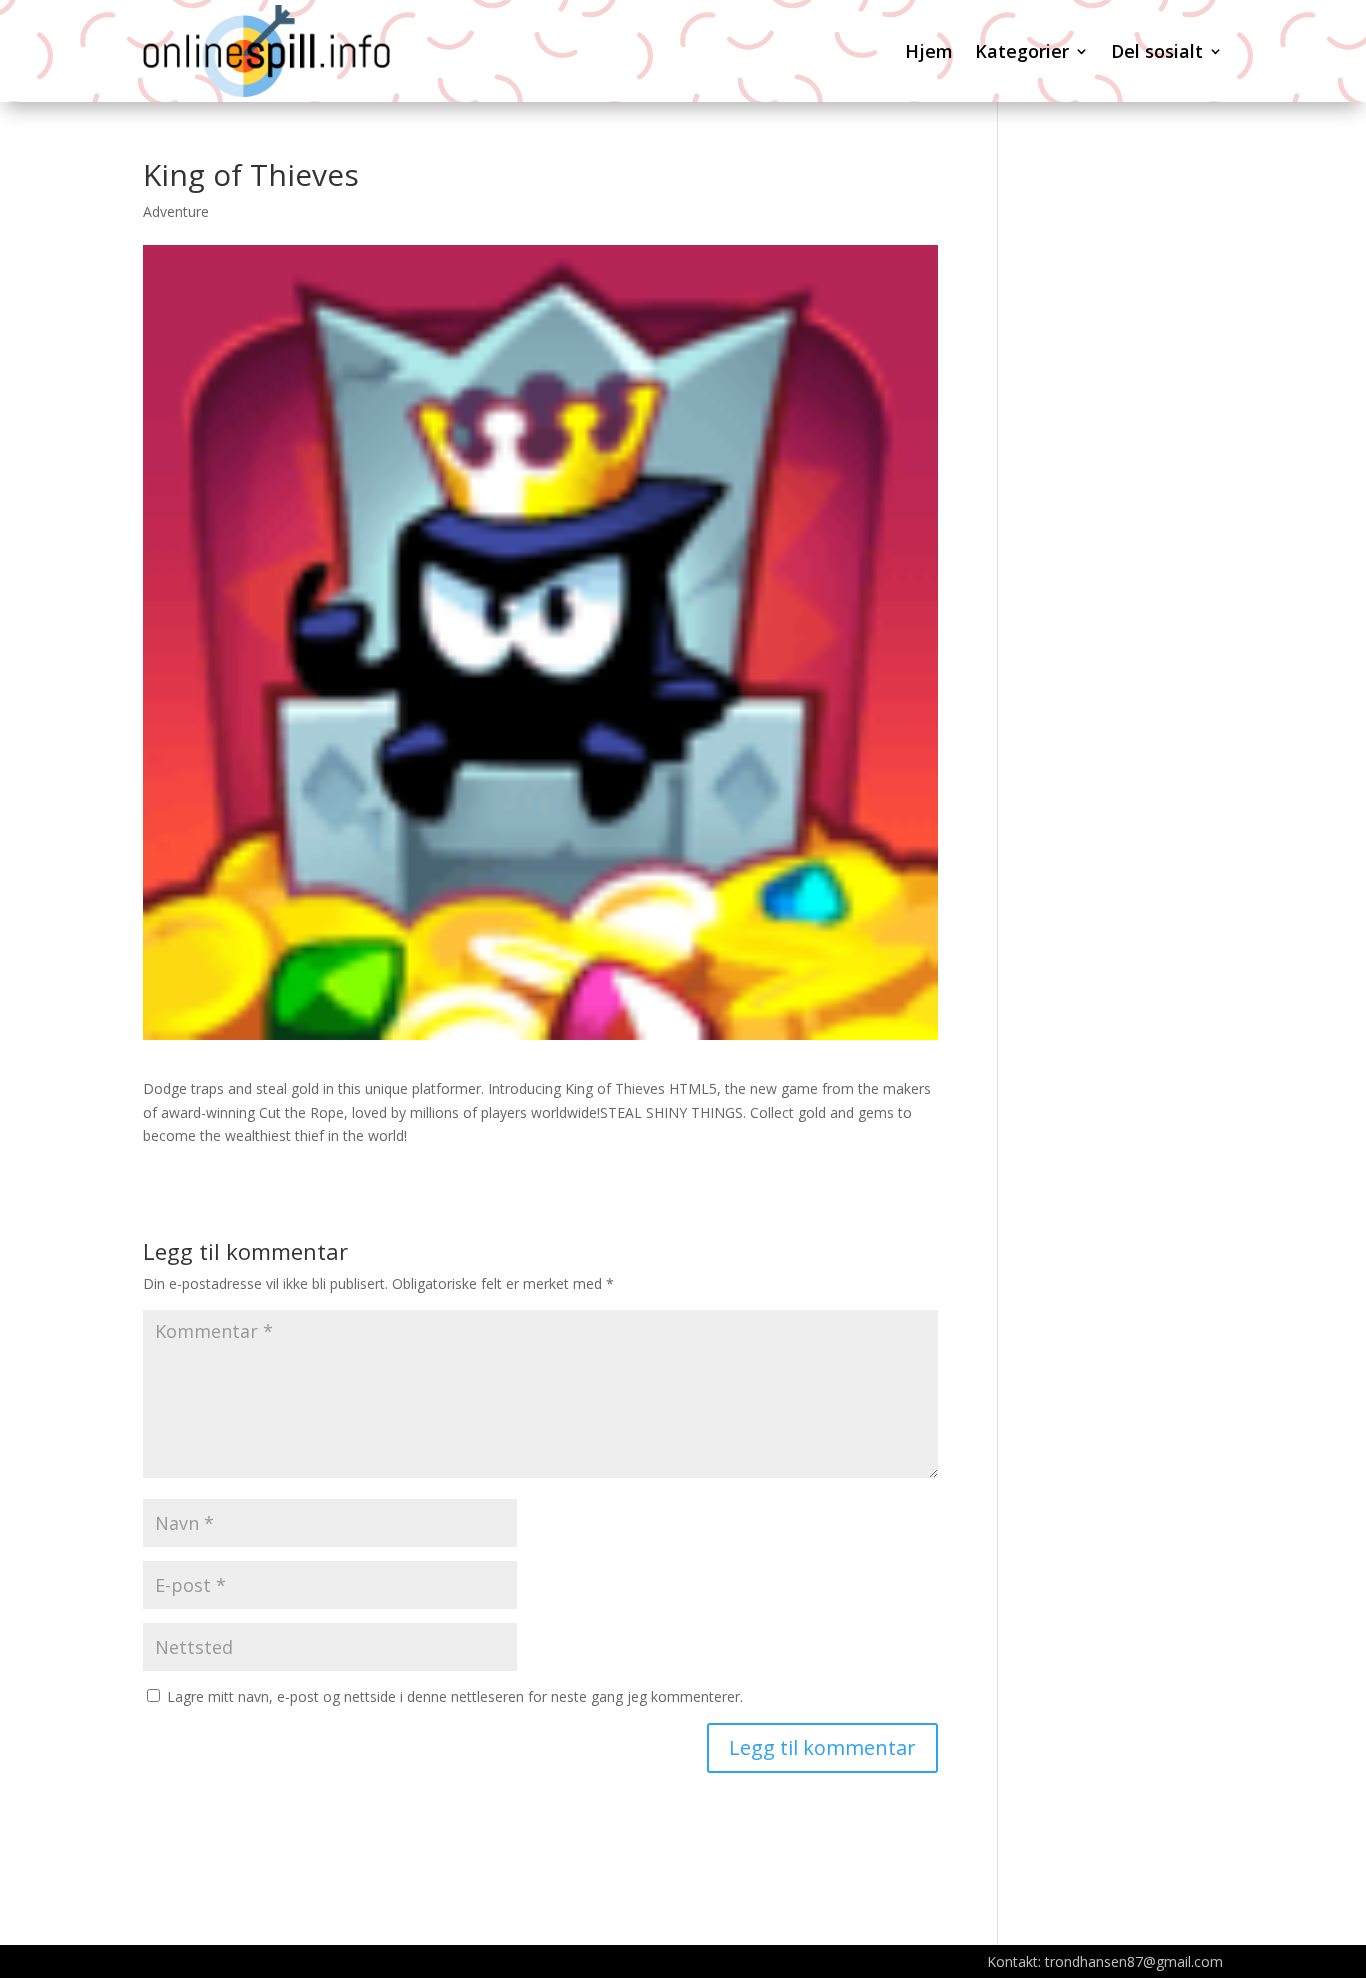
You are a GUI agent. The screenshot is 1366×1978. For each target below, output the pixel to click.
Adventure (176, 211)
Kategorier (1022, 51)
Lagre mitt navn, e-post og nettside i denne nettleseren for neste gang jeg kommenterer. (455, 1696)
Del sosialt (1157, 51)
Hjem (929, 51)
